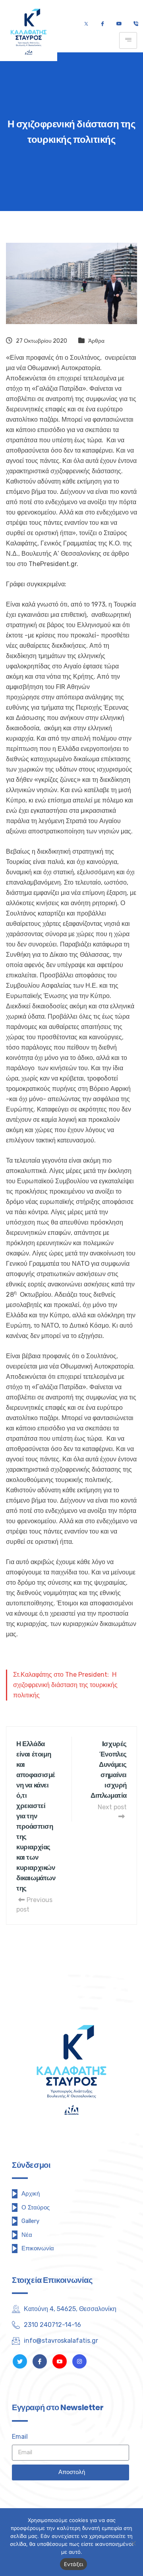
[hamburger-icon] (128, 40)
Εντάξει (74, 2564)
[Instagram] (79, 2361)
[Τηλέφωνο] (136, 24)
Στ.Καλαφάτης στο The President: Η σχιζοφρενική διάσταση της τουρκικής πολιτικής (65, 1685)
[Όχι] (133, 2543)
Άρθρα (96, 341)
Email (20, 2437)
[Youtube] (119, 24)
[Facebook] (102, 24)
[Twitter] (86, 24)
